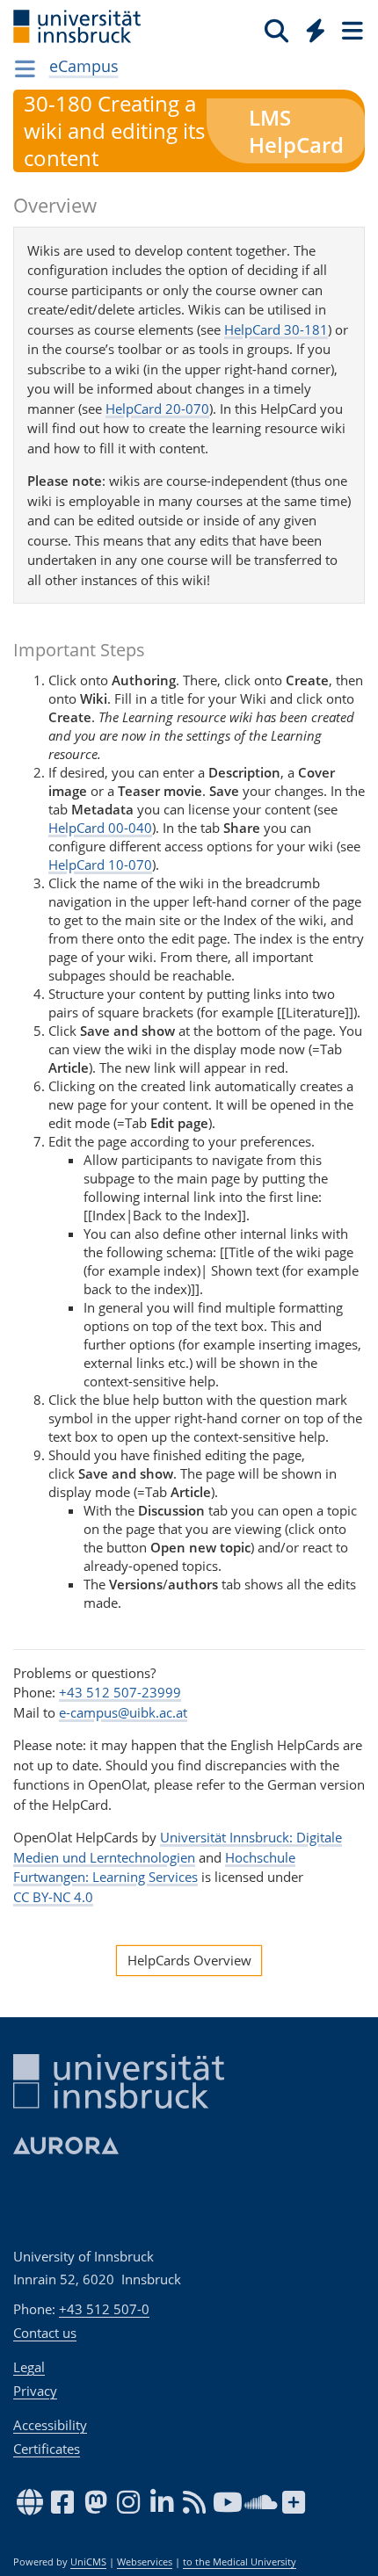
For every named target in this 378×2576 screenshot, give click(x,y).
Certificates (47, 2449)
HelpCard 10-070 (100, 865)
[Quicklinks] (316, 30)
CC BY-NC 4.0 (53, 1897)
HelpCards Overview (189, 1960)
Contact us (45, 2333)
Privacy (35, 2391)
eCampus (84, 66)
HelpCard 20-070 (157, 409)
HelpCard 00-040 (100, 828)
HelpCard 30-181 (276, 329)
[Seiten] (351, 30)
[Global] (311, 27)
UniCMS (88, 2562)
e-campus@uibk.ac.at (123, 1712)
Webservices (145, 2562)
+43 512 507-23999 (120, 1692)
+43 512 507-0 (104, 2309)
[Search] (276, 30)
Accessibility (50, 2425)
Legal (29, 2367)
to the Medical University (240, 2562)
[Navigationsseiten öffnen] (25, 69)
